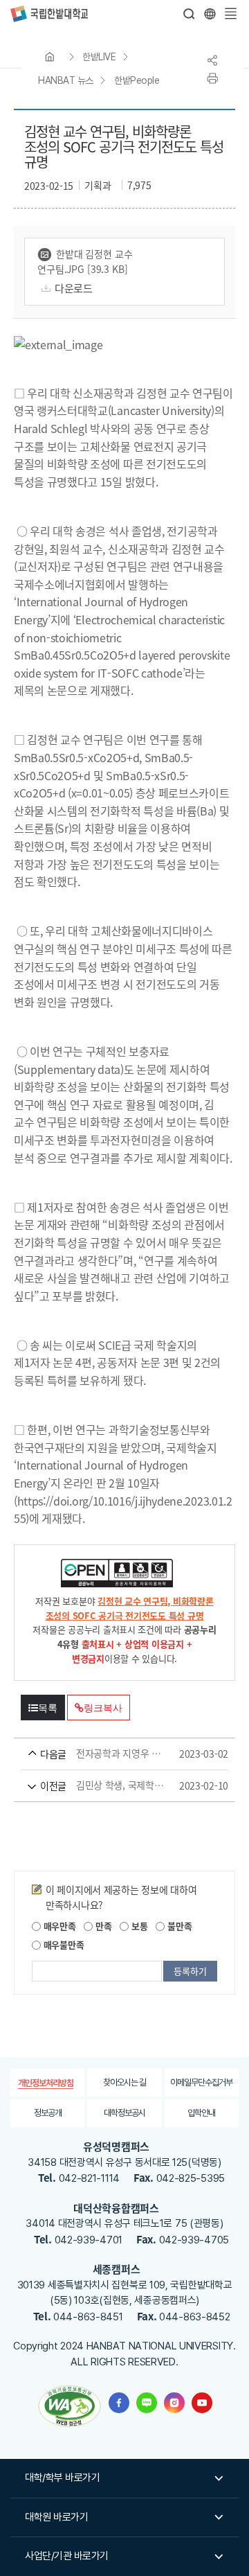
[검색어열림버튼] (190, 14)
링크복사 (103, 1708)
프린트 (212, 78)
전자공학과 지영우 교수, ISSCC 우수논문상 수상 (105, 1754)
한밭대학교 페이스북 (119, 2403)
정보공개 (48, 2113)
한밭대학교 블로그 (147, 2403)
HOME (50, 57)
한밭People (137, 80)
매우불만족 (62, 1944)
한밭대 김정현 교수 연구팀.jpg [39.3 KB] (85, 261)
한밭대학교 (49, 14)
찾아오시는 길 (124, 2082)
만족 (102, 1926)
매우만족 (58, 1926)
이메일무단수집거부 (201, 2082)
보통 (138, 1926)
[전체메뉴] (230, 14)
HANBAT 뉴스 (66, 80)
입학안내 (201, 2113)
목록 (48, 1708)
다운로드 (74, 288)
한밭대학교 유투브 (202, 2403)
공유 (212, 60)
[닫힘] (210, 14)
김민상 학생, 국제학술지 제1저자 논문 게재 (105, 1785)
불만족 (178, 1926)
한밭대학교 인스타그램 (174, 2403)
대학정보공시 (124, 2113)
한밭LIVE (99, 57)
